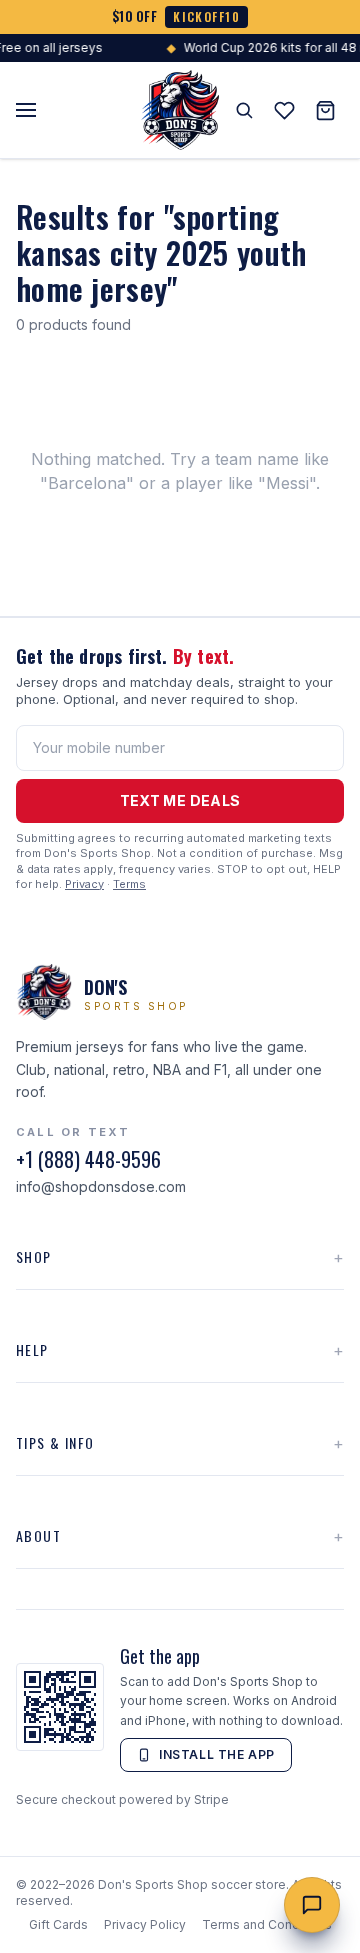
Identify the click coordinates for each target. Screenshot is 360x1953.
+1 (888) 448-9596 (88, 1159)
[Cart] (325, 110)
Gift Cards (58, 1924)
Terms (129, 884)
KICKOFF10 (206, 16)
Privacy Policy (145, 1924)
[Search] (244, 110)
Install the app (217, 1754)
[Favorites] (284, 110)
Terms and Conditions (267, 1924)
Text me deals (180, 800)
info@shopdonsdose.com (101, 1186)
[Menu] (26, 110)
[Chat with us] (312, 1905)
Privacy (84, 884)
